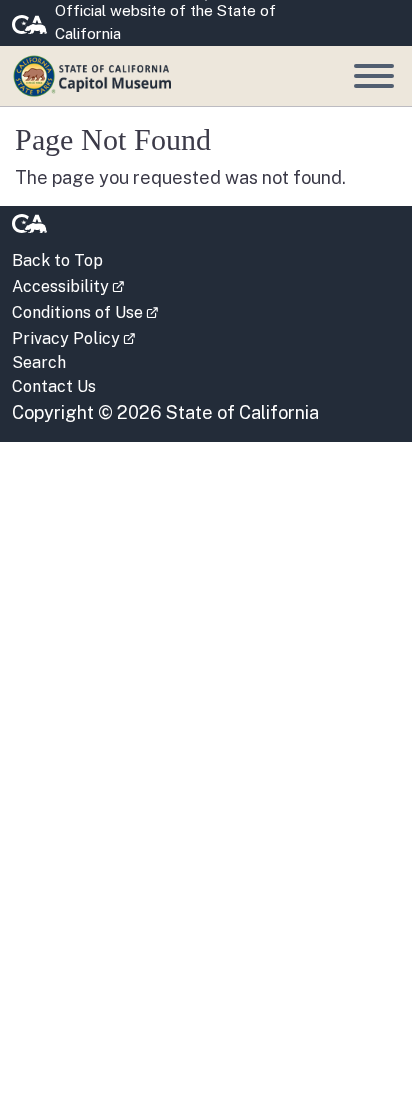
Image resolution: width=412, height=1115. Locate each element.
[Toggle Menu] (374, 76)
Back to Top (57, 260)
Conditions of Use (85, 311)
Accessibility (68, 285)
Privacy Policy (73, 337)
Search (39, 362)
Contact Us (54, 386)
